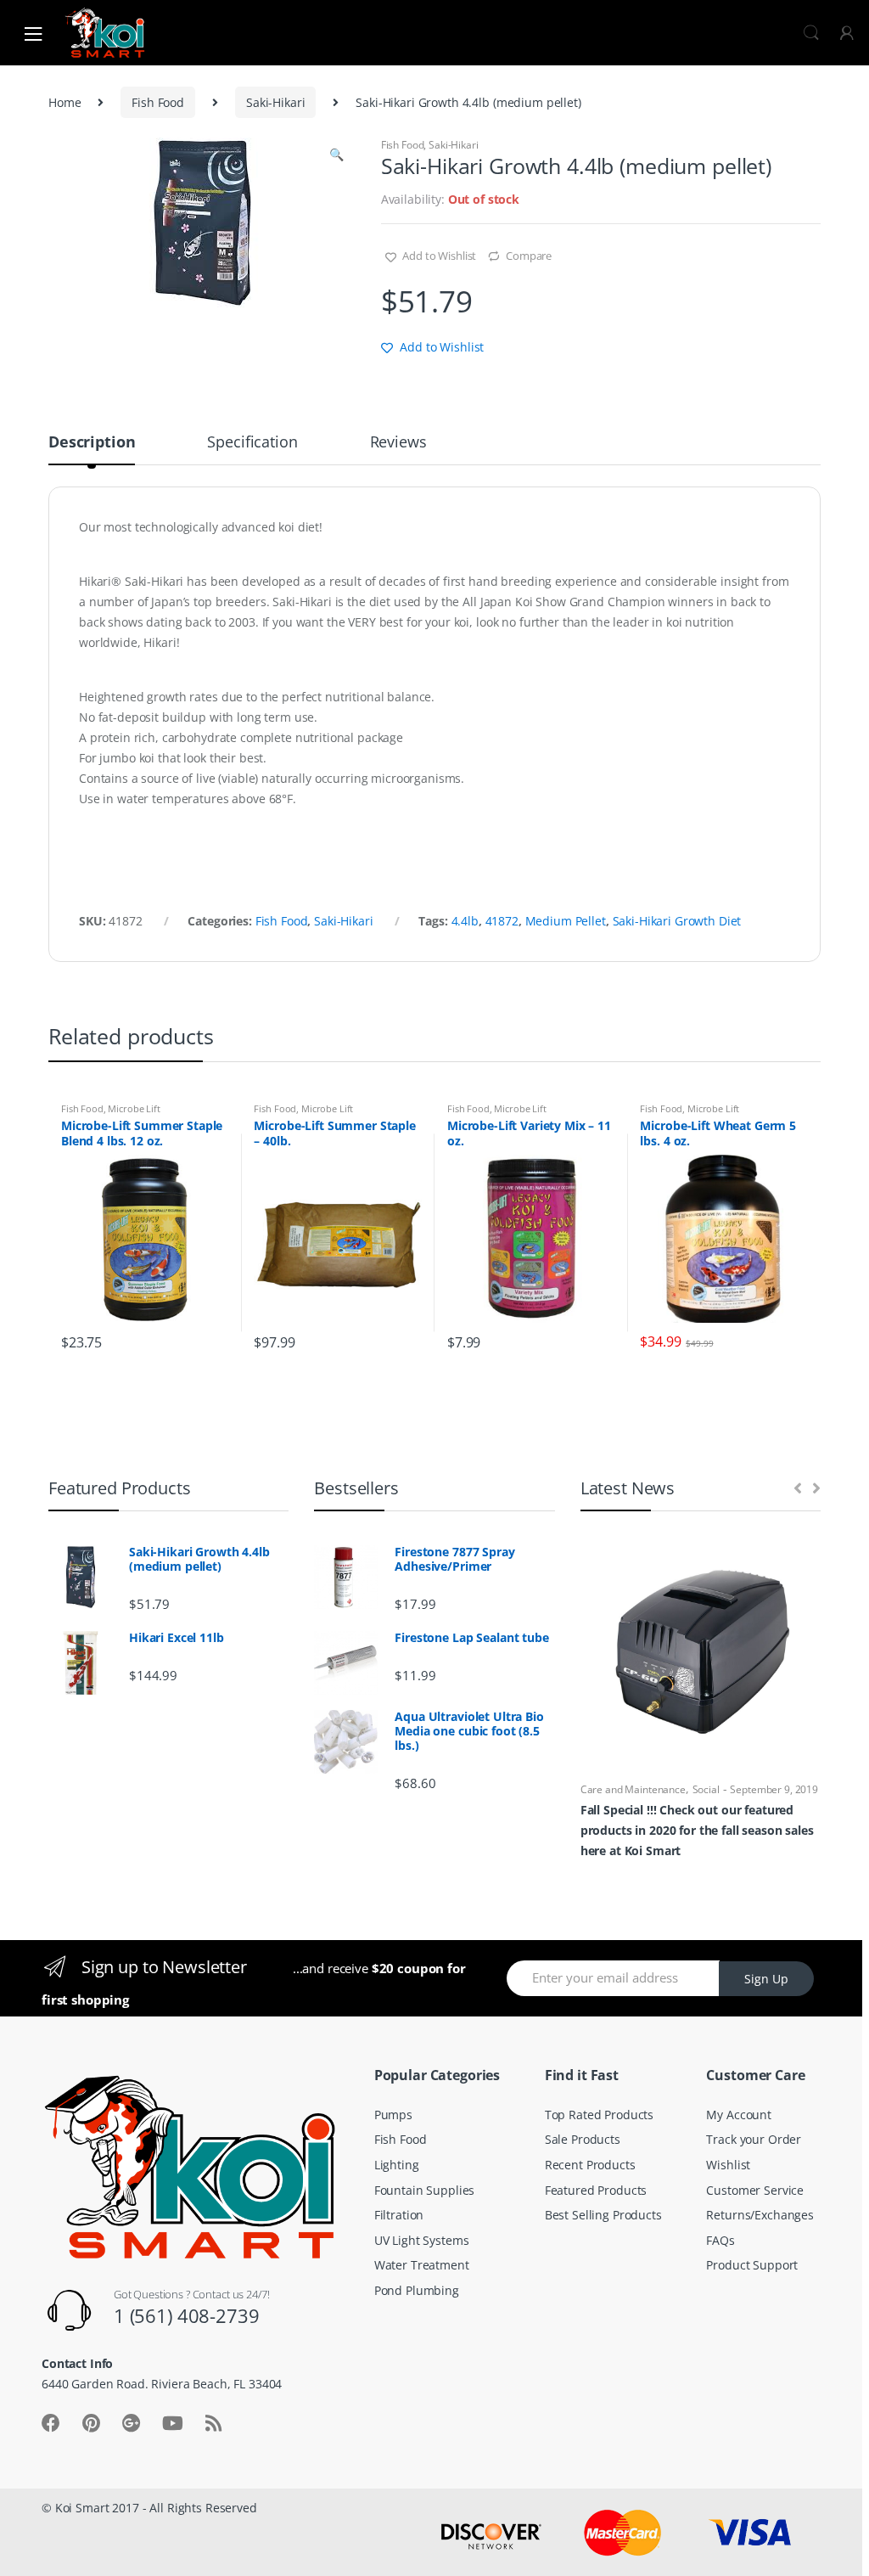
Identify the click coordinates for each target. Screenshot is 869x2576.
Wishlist (728, 2165)
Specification (252, 443)
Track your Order (754, 2139)
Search (811, 33)
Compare (529, 256)
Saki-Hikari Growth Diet (677, 921)
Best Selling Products (603, 2215)
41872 (502, 921)
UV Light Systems (422, 2240)
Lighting (397, 2165)
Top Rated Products (599, 2115)
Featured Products (596, 2190)
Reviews (398, 443)
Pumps (393, 2115)
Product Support (752, 2265)
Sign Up (766, 1979)
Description (92, 443)
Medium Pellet (566, 921)
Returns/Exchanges (760, 2215)
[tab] (92, 449)
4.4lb (465, 921)
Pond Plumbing (417, 2290)
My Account (739, 2115)
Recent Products (590, 2165)
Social (706, 1789)
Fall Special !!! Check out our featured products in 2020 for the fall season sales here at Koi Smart (697, 1830)
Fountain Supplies (425, 2190)
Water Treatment (422, 2265)
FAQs (720, 2240)
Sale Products (583, 2139)
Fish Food (158, 102)
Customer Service (755, 2190)
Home (64, 102)
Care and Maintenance (633, 1789)
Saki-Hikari (275, 102)
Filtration (399, 2215)
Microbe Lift (134, 1108)
